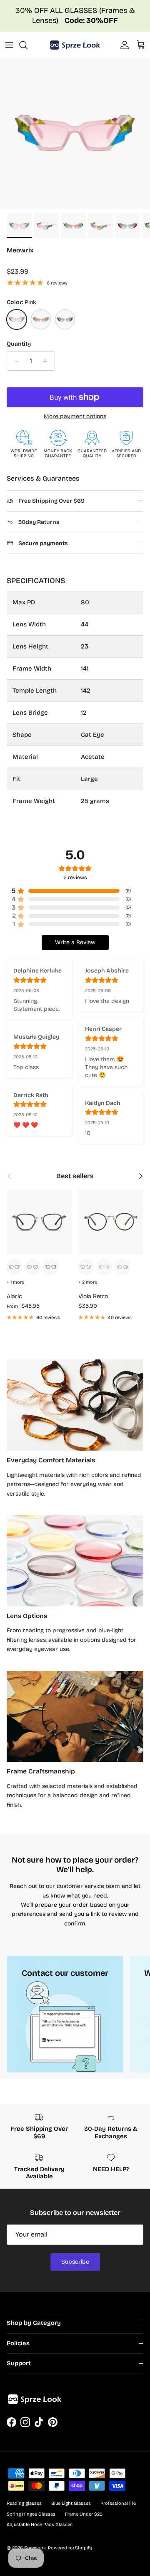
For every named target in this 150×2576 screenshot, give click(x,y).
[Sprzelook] (75, 45)
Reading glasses (24, 2503)
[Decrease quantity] (14, 361)
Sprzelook (35, 2548)
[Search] (27, 45)
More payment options (75, 416)
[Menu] (9, 45)
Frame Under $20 (84, 2514)
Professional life (118, 2503)
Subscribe (75, 2262)
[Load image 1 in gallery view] (75, 134)
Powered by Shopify (70, 2548)
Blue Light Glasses (71, 2503)
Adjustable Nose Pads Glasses (40, 2525)
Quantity (19, 344)
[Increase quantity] (47, 361)
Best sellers (75, 1176)
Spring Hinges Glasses (31, 2514)
